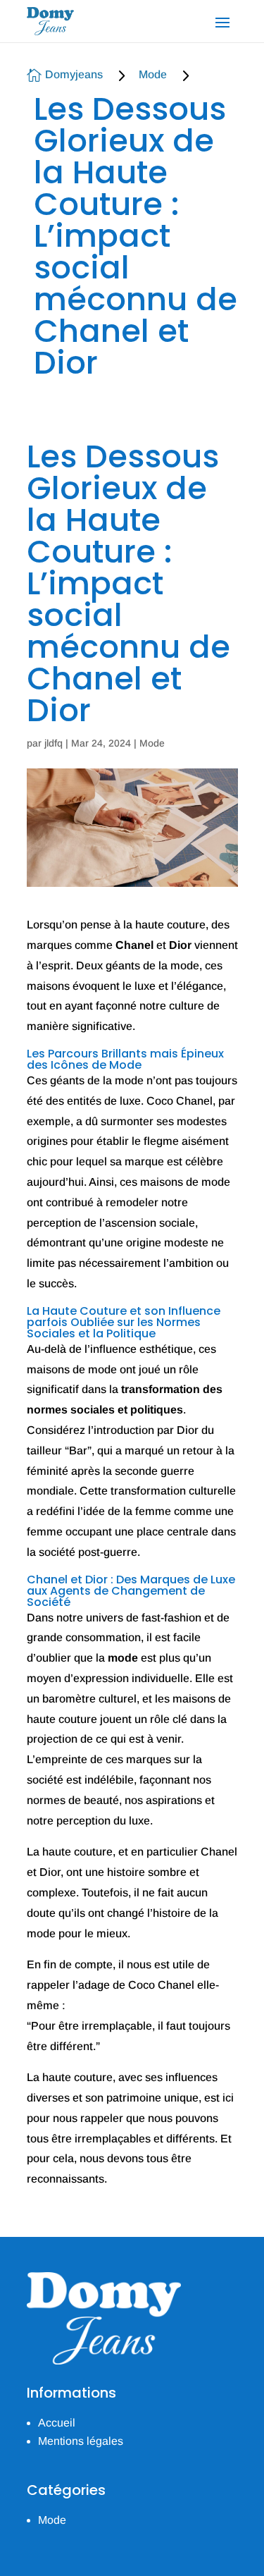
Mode (153, 74)
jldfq (54, 743)
